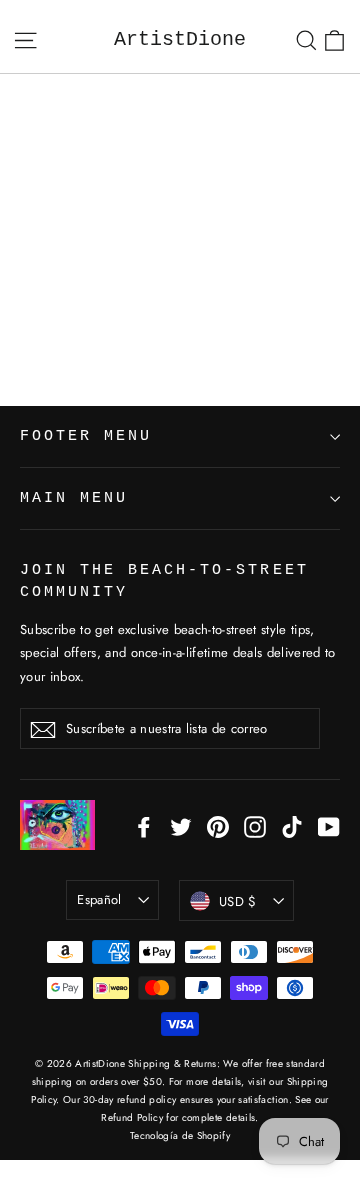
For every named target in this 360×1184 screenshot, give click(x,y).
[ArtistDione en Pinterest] (218, 825)
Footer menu (86, 436)
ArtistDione (180, 39)
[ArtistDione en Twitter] (181, 825)
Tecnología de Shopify (180, 1135)
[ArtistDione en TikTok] (292, 825)
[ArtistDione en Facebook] (144, 825)
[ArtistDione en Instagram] (255, 825)
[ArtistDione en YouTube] (329, 825)
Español (99, 899)
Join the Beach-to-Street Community (164, 580)
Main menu (74, 498)
